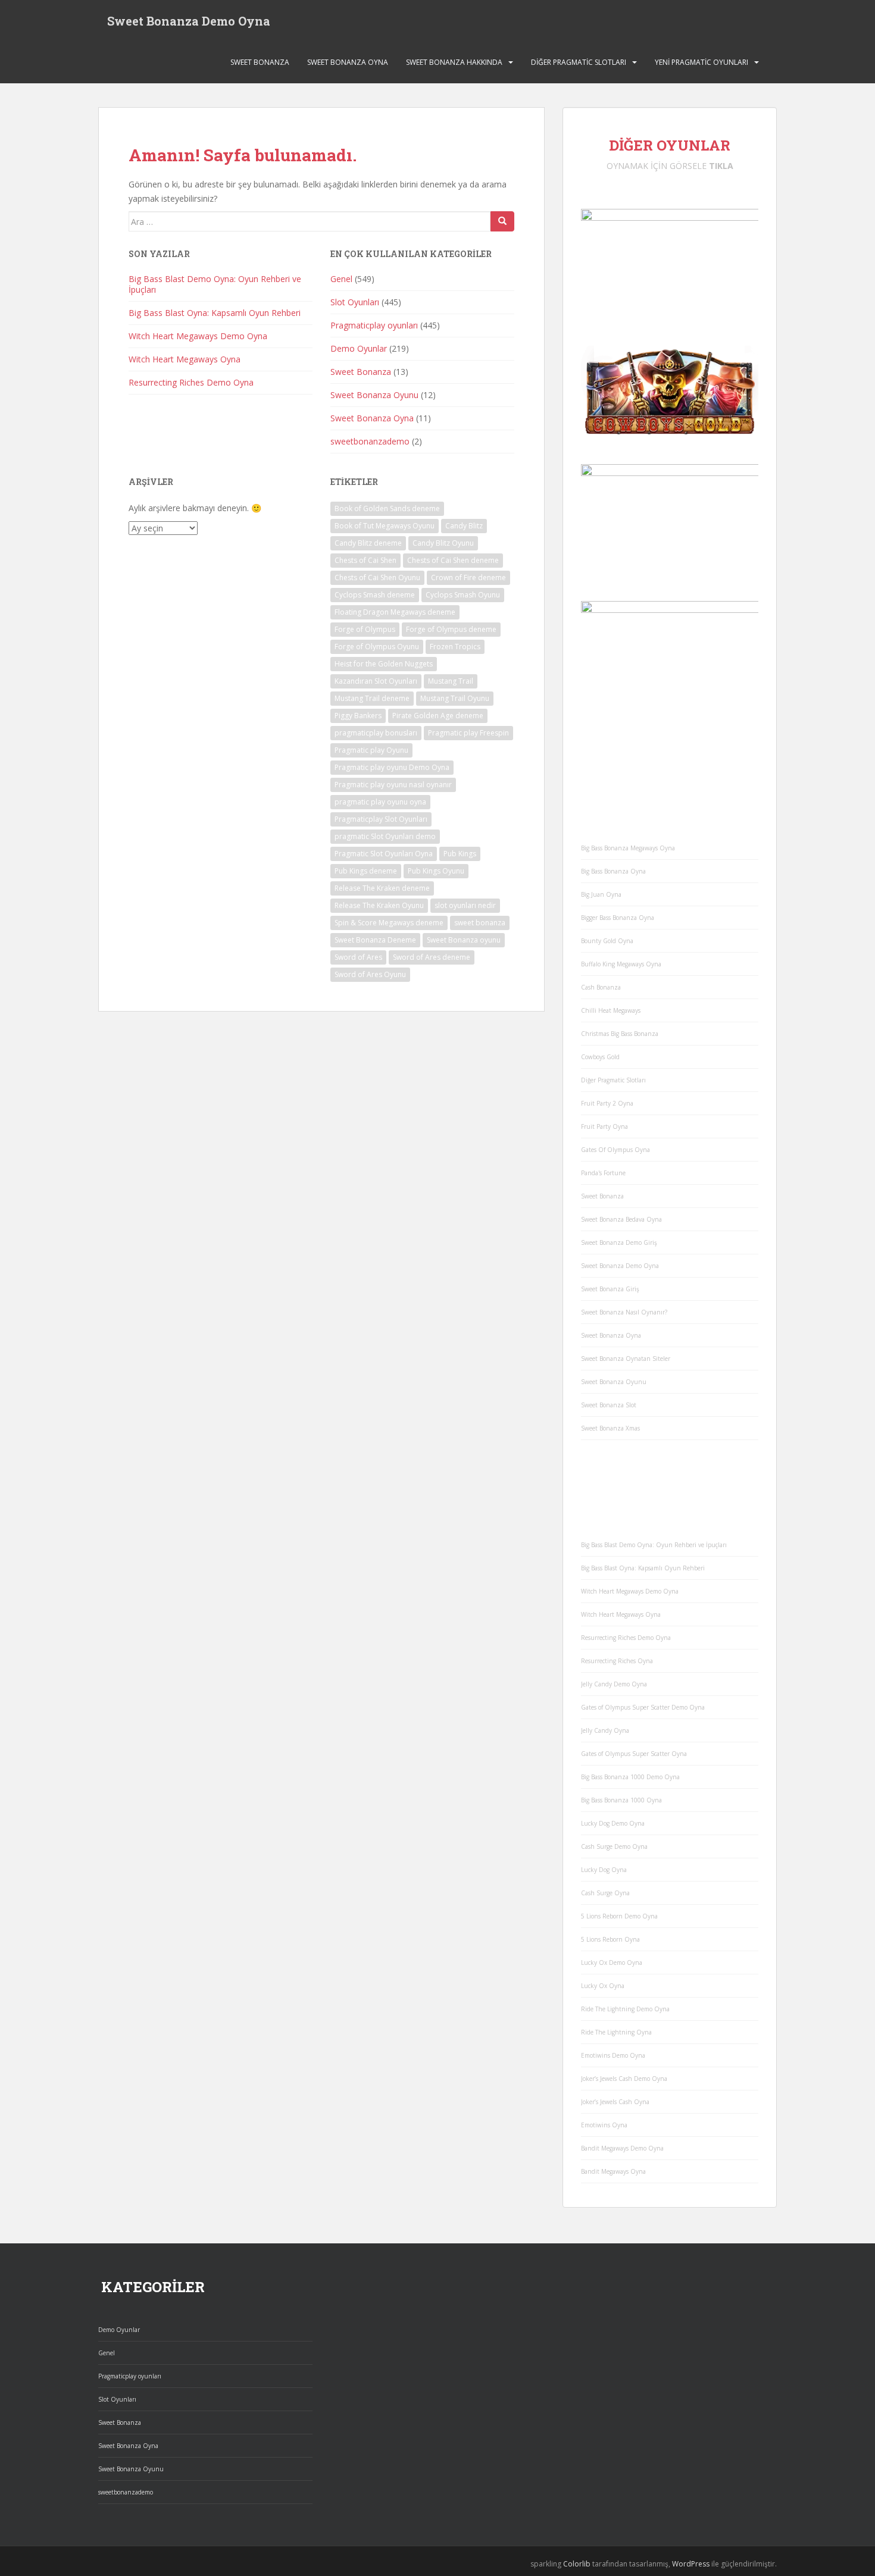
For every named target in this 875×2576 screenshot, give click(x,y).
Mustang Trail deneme (372, 698)
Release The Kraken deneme (382, 888)
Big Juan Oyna (601, 894)
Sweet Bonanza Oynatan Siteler (626, 1359)
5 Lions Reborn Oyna (610, 1939)
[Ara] (502, 221)
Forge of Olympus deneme (451, 629)
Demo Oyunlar (359, 348)
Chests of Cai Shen (365, 560)
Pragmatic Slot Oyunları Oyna (384, 854)
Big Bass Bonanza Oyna (613, 871)
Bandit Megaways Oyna (613, 2171)
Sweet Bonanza (260, 62)
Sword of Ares (358, 957)
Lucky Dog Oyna (604, 1870)
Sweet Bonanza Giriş (610, 1289)
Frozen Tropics (455, 647)
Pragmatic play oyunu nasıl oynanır (393, 785)
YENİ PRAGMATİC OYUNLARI (701, 62)
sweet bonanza (480, 923)
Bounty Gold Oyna (607, 941)
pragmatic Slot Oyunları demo (385, 836)
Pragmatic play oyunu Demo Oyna (392, 767)
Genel (341, 279)
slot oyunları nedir (465, 905)
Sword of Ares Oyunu (370, 974)
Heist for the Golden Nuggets (384, 664)
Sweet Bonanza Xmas (610, 1428)
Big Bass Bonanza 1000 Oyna (621, 1800)
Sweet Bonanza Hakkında (454, 62)
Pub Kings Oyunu (436, 871)
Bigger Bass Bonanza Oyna (618, 918)
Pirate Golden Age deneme (438, 716)
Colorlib (577, 2564)
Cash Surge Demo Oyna (614, 1846)
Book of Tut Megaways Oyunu (385, 526)
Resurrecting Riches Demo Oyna (191, 382)
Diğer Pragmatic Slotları (579, 62)
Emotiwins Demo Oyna (613, 2055)
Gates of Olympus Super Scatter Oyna (634, 1754)
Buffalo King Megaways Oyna (621, 964)
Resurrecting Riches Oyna (617, 1661)
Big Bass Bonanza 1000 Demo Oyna (630, 1777)
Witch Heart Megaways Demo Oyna (198, 336)
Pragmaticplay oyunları (374, 325)
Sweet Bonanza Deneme (375, 940)
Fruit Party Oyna (604, 1126)
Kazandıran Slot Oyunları (376, 681)
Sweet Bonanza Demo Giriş (619, 1242)
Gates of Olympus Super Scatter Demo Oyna (643, 1707)
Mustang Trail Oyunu (455, 698)
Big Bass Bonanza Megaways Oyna (628, 848)
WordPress (691, 2564)
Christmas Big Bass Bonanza (620, 1034)
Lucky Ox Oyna (603, 1986)
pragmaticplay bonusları (376, 733)
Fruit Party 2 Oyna (607, 1103)
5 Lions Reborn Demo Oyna (619, 1916)
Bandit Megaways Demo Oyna (622, 2148)
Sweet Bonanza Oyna (348, 62)
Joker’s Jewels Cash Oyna (615, 2102)
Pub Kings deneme (366, 871)
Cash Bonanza (601, 987)
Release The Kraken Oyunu (379, 905)
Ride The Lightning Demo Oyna (625, 2009)
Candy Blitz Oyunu (443, 543)
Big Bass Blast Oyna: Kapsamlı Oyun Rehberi (215, 313)
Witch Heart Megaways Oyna (185, 359)
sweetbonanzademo (370, 441)
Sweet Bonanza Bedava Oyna (621, 1219)
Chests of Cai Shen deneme (453, 560)
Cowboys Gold (600, 1057)
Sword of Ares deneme (432, 957)
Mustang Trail (451, 681)
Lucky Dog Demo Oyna (613, 1823)
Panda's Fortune (603, 1173)
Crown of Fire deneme (468, 578)
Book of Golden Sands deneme (387, 508)
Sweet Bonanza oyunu (464, 940)
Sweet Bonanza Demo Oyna (189, 21)
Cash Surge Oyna (605, 1893)
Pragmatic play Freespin (468, 733)
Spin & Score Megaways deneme (389, 923)
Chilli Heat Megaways (611, 1010)
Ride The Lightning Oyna (616, 2032)
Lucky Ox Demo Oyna (612, 1962)
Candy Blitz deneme (368, 543)
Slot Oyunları (355, 302)
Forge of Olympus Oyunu (377, 647)
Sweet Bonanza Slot (609, 1405)
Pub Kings (460, 854)
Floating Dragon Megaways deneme (395, 612)
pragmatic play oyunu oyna (380, 802)
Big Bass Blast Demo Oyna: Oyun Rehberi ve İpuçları (215, 284)
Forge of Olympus (365, 629)
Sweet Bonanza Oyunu (374, 395)
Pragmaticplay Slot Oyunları (381, 819)
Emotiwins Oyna (604, 2125)
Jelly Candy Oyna (605, 1730)
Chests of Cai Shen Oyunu (377, 578)
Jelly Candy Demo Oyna (614, 1684)
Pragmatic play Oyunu (371, 750)
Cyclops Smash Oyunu (463, 595)
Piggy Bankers (358, 716)
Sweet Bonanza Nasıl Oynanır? (624, 1312)
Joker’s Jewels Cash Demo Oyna (624, 2079)
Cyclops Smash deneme (375, 595)
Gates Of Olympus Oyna (615, 1150)
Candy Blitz (464, 526)
